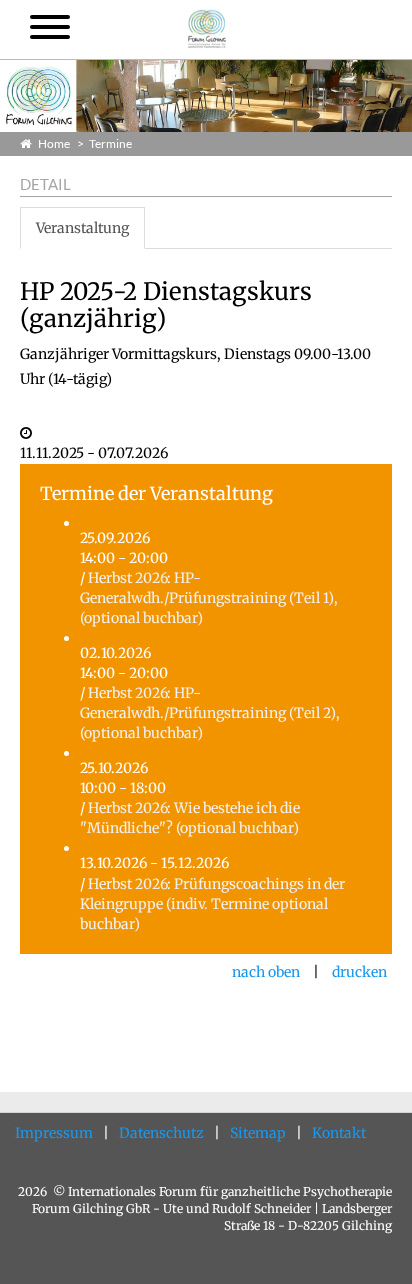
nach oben (266, 972)
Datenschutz (161, 1133)
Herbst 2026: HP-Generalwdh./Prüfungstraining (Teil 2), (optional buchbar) (210, 713)
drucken (359, 972)
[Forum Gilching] (207, 27)
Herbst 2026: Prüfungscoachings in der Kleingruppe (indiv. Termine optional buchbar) (212, 904)
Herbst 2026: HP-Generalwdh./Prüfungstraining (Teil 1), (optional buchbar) (209, 598)
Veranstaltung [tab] (82, 228)
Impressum (54, 1133)
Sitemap (258, 1133)
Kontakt (339, 1133)
